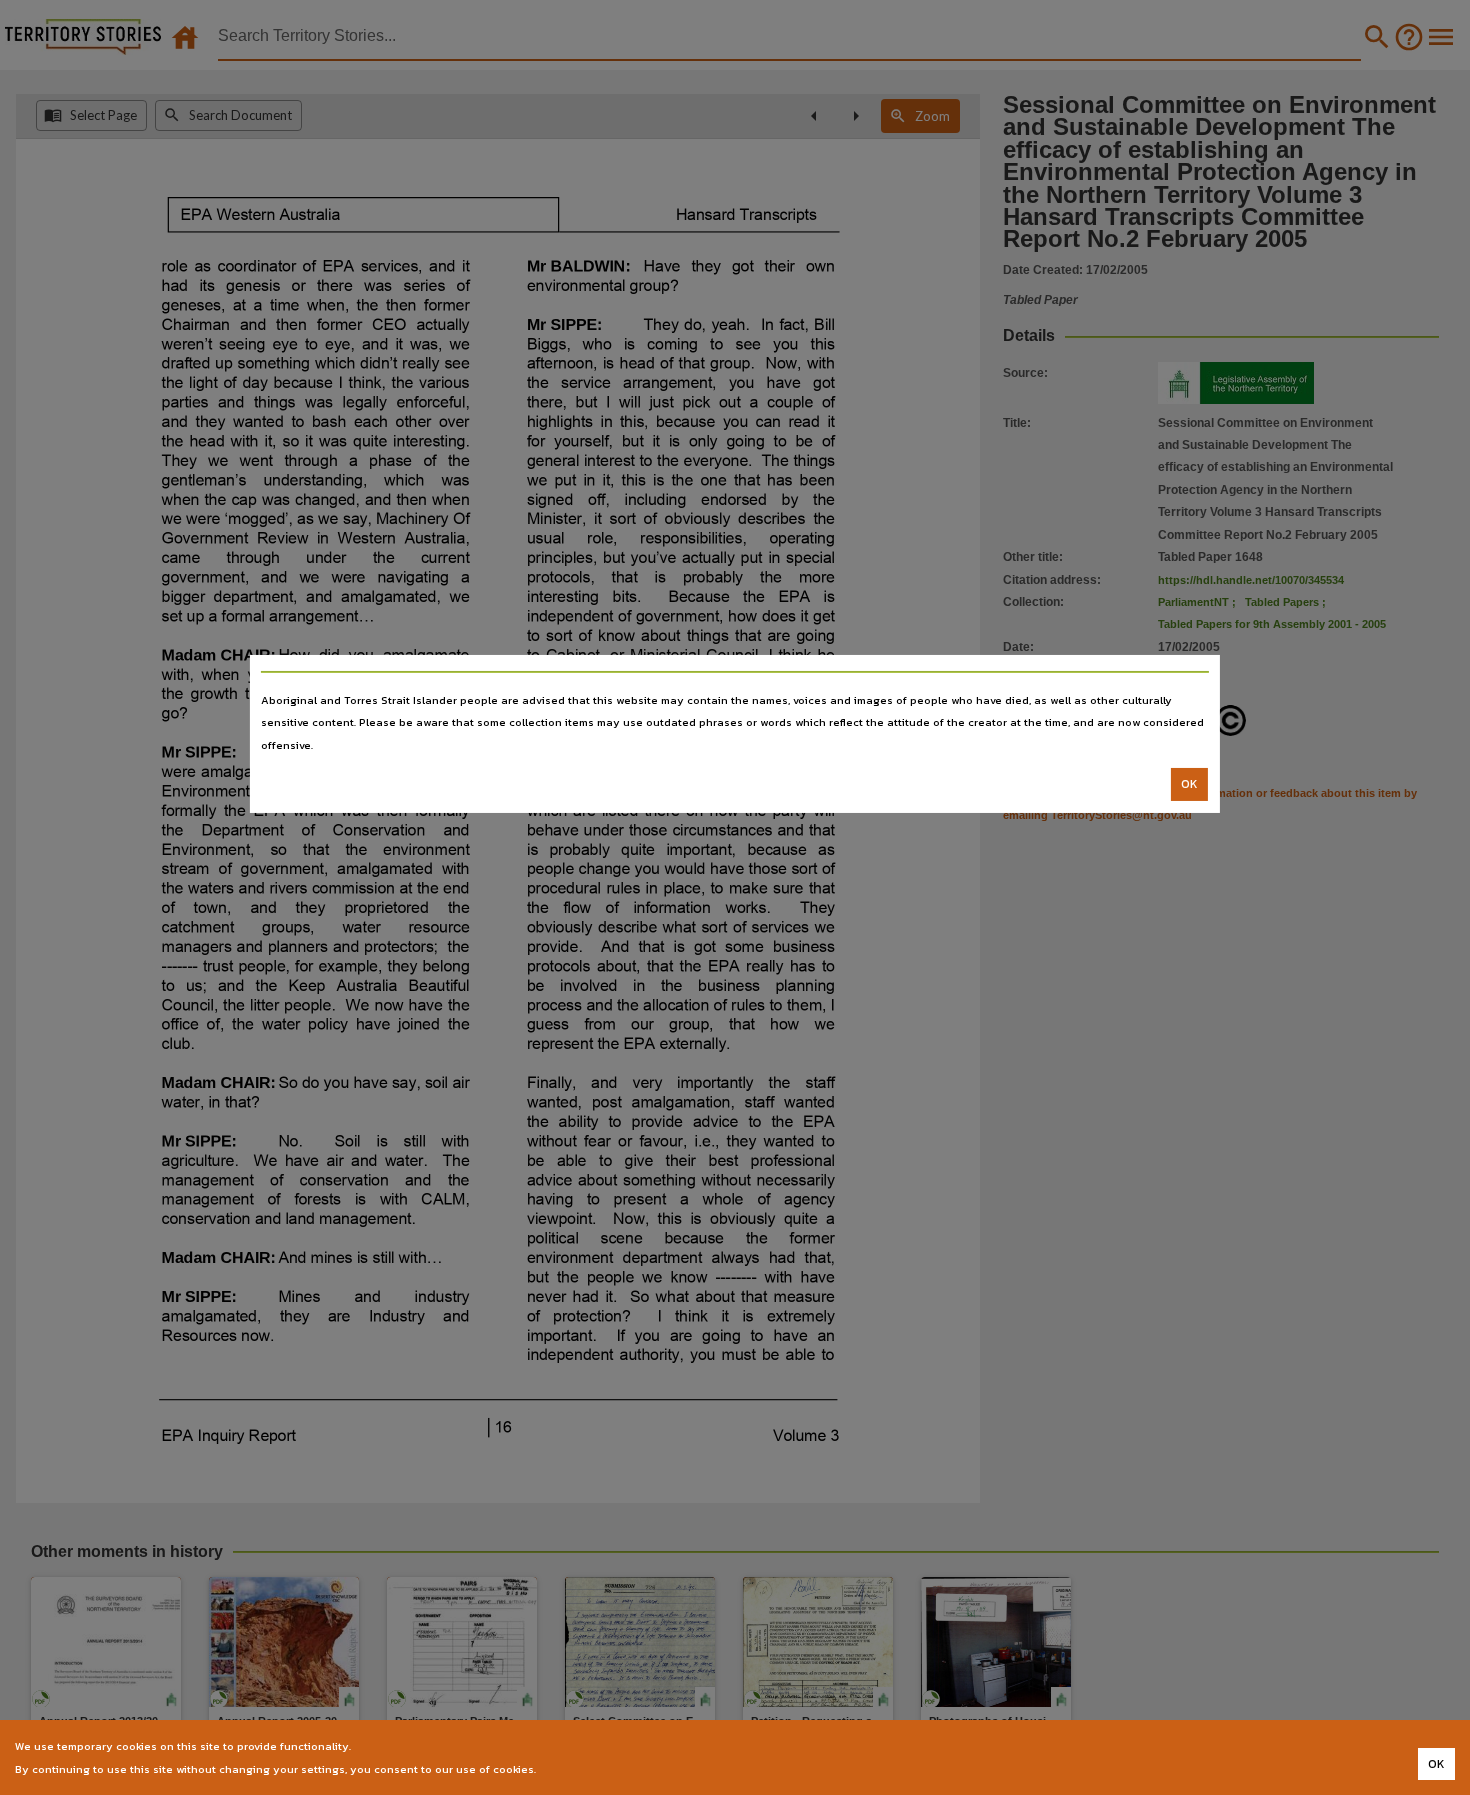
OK (1189, 784)
